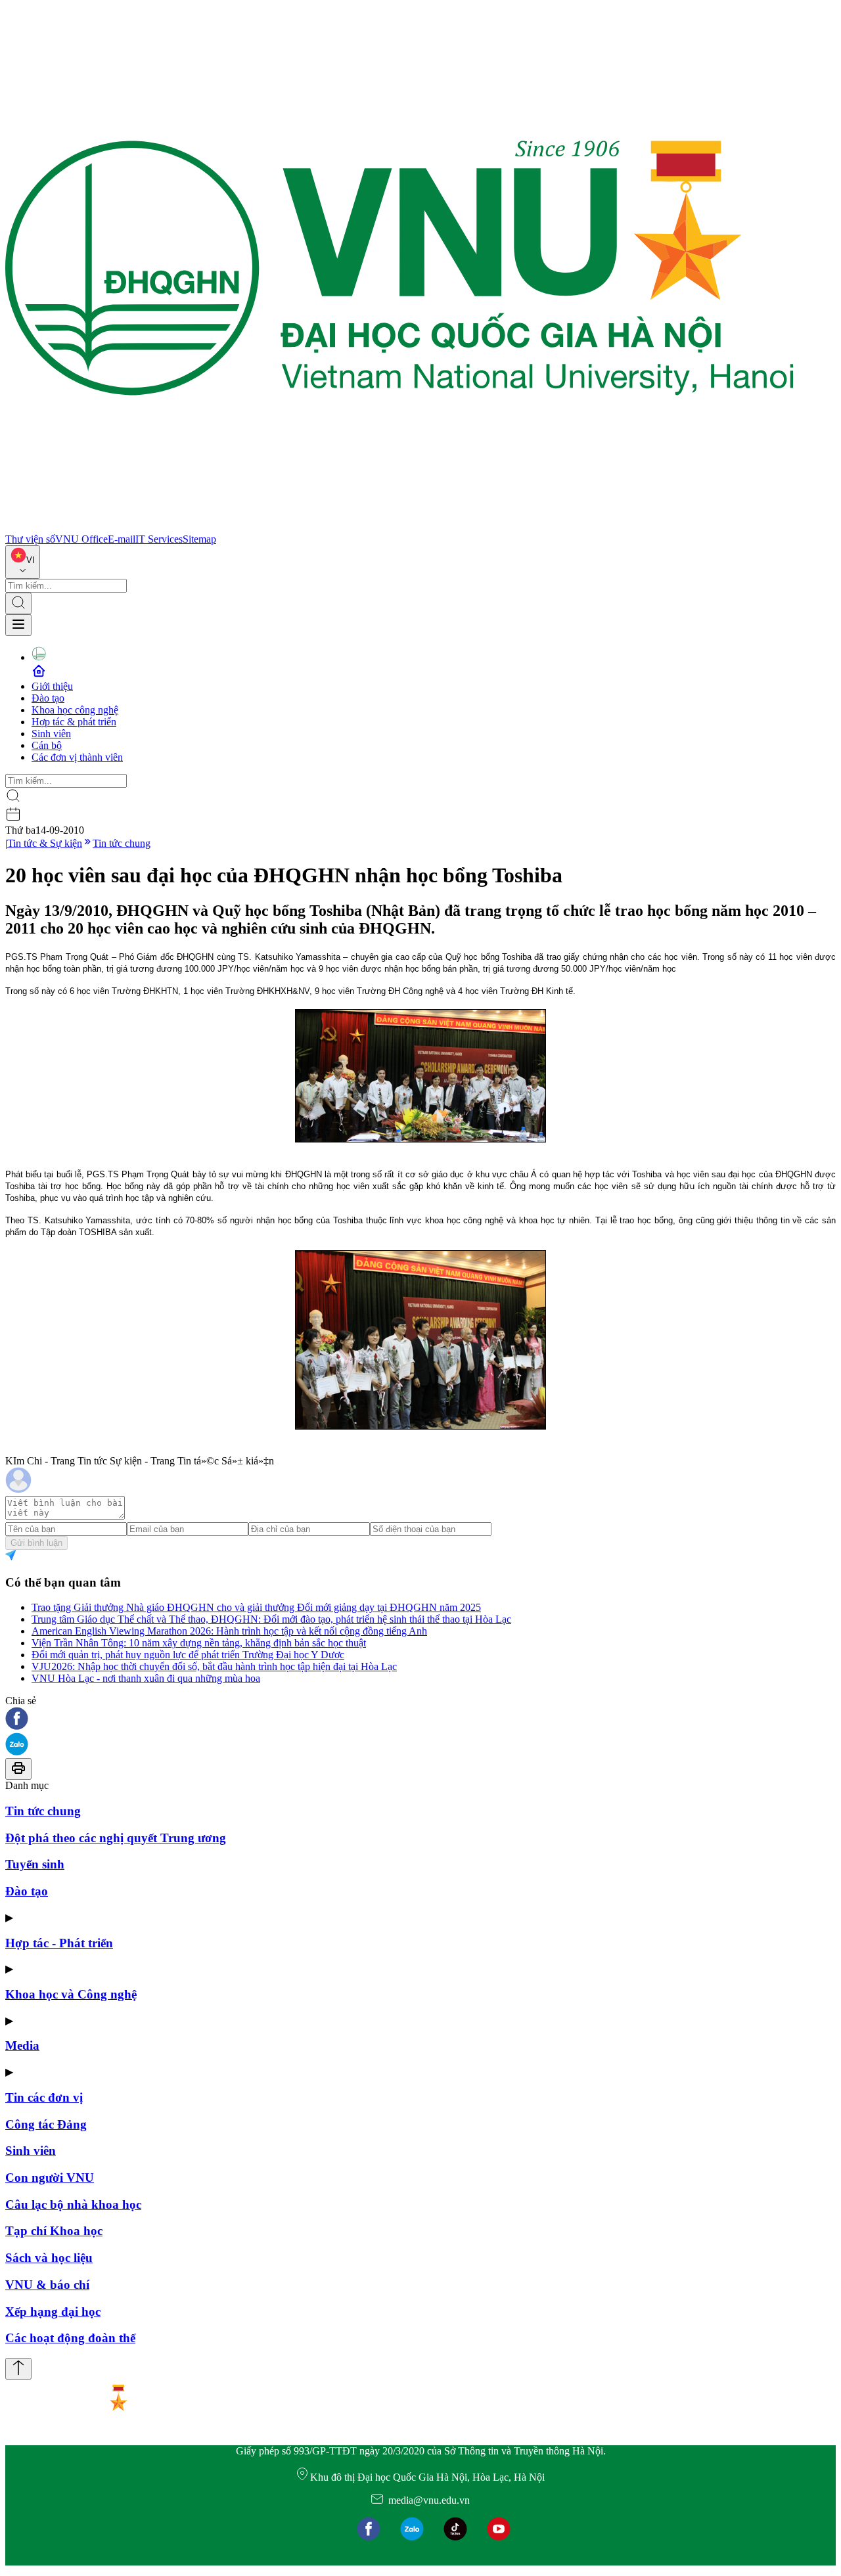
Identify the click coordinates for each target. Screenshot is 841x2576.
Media (22, 2045)
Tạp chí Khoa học (54, 2231)
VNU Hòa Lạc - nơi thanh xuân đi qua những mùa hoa (146, 1678)
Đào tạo (48, 698)
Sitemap (199, 539)
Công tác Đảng (46, 2124)
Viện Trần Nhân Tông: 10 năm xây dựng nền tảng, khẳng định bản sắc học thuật (199, 1643)
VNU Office (81, 539)
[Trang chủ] (399, 527)
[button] (420, 1720)
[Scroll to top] (18, 2369)
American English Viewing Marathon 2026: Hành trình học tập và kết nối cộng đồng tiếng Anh (229, 1631)
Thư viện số (30, 539)
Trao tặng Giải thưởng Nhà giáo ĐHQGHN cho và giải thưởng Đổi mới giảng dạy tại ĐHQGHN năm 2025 (256, 1607)
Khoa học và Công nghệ (71, 1994)
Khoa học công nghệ (75, 710)
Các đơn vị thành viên (77, 757)
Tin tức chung (122, 843)
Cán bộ (47, 745)
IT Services (159, 539)
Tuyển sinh (35, 1864)
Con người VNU (50, 2178)
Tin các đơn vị (44, 2097)
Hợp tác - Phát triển (59, 1943)
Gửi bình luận (36, 1543)
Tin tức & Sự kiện (45, 843)
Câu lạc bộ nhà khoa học (73, 2204)
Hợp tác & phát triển (74, 722)
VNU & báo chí (47, 2285)
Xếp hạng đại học (53, 2312)
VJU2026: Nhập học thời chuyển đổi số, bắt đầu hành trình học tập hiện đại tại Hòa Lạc (214, 1666)
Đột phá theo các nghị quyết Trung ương (116, 1838)
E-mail (122, 539)
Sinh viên (51, 734)
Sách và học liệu (49, 2258)
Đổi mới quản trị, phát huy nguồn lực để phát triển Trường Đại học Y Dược (188, 1655)
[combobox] (23, 562)
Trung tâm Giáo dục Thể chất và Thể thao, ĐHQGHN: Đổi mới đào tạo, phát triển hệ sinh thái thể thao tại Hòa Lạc (271, 1619)
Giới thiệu (52, 686)
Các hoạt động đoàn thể (70, 2338)
